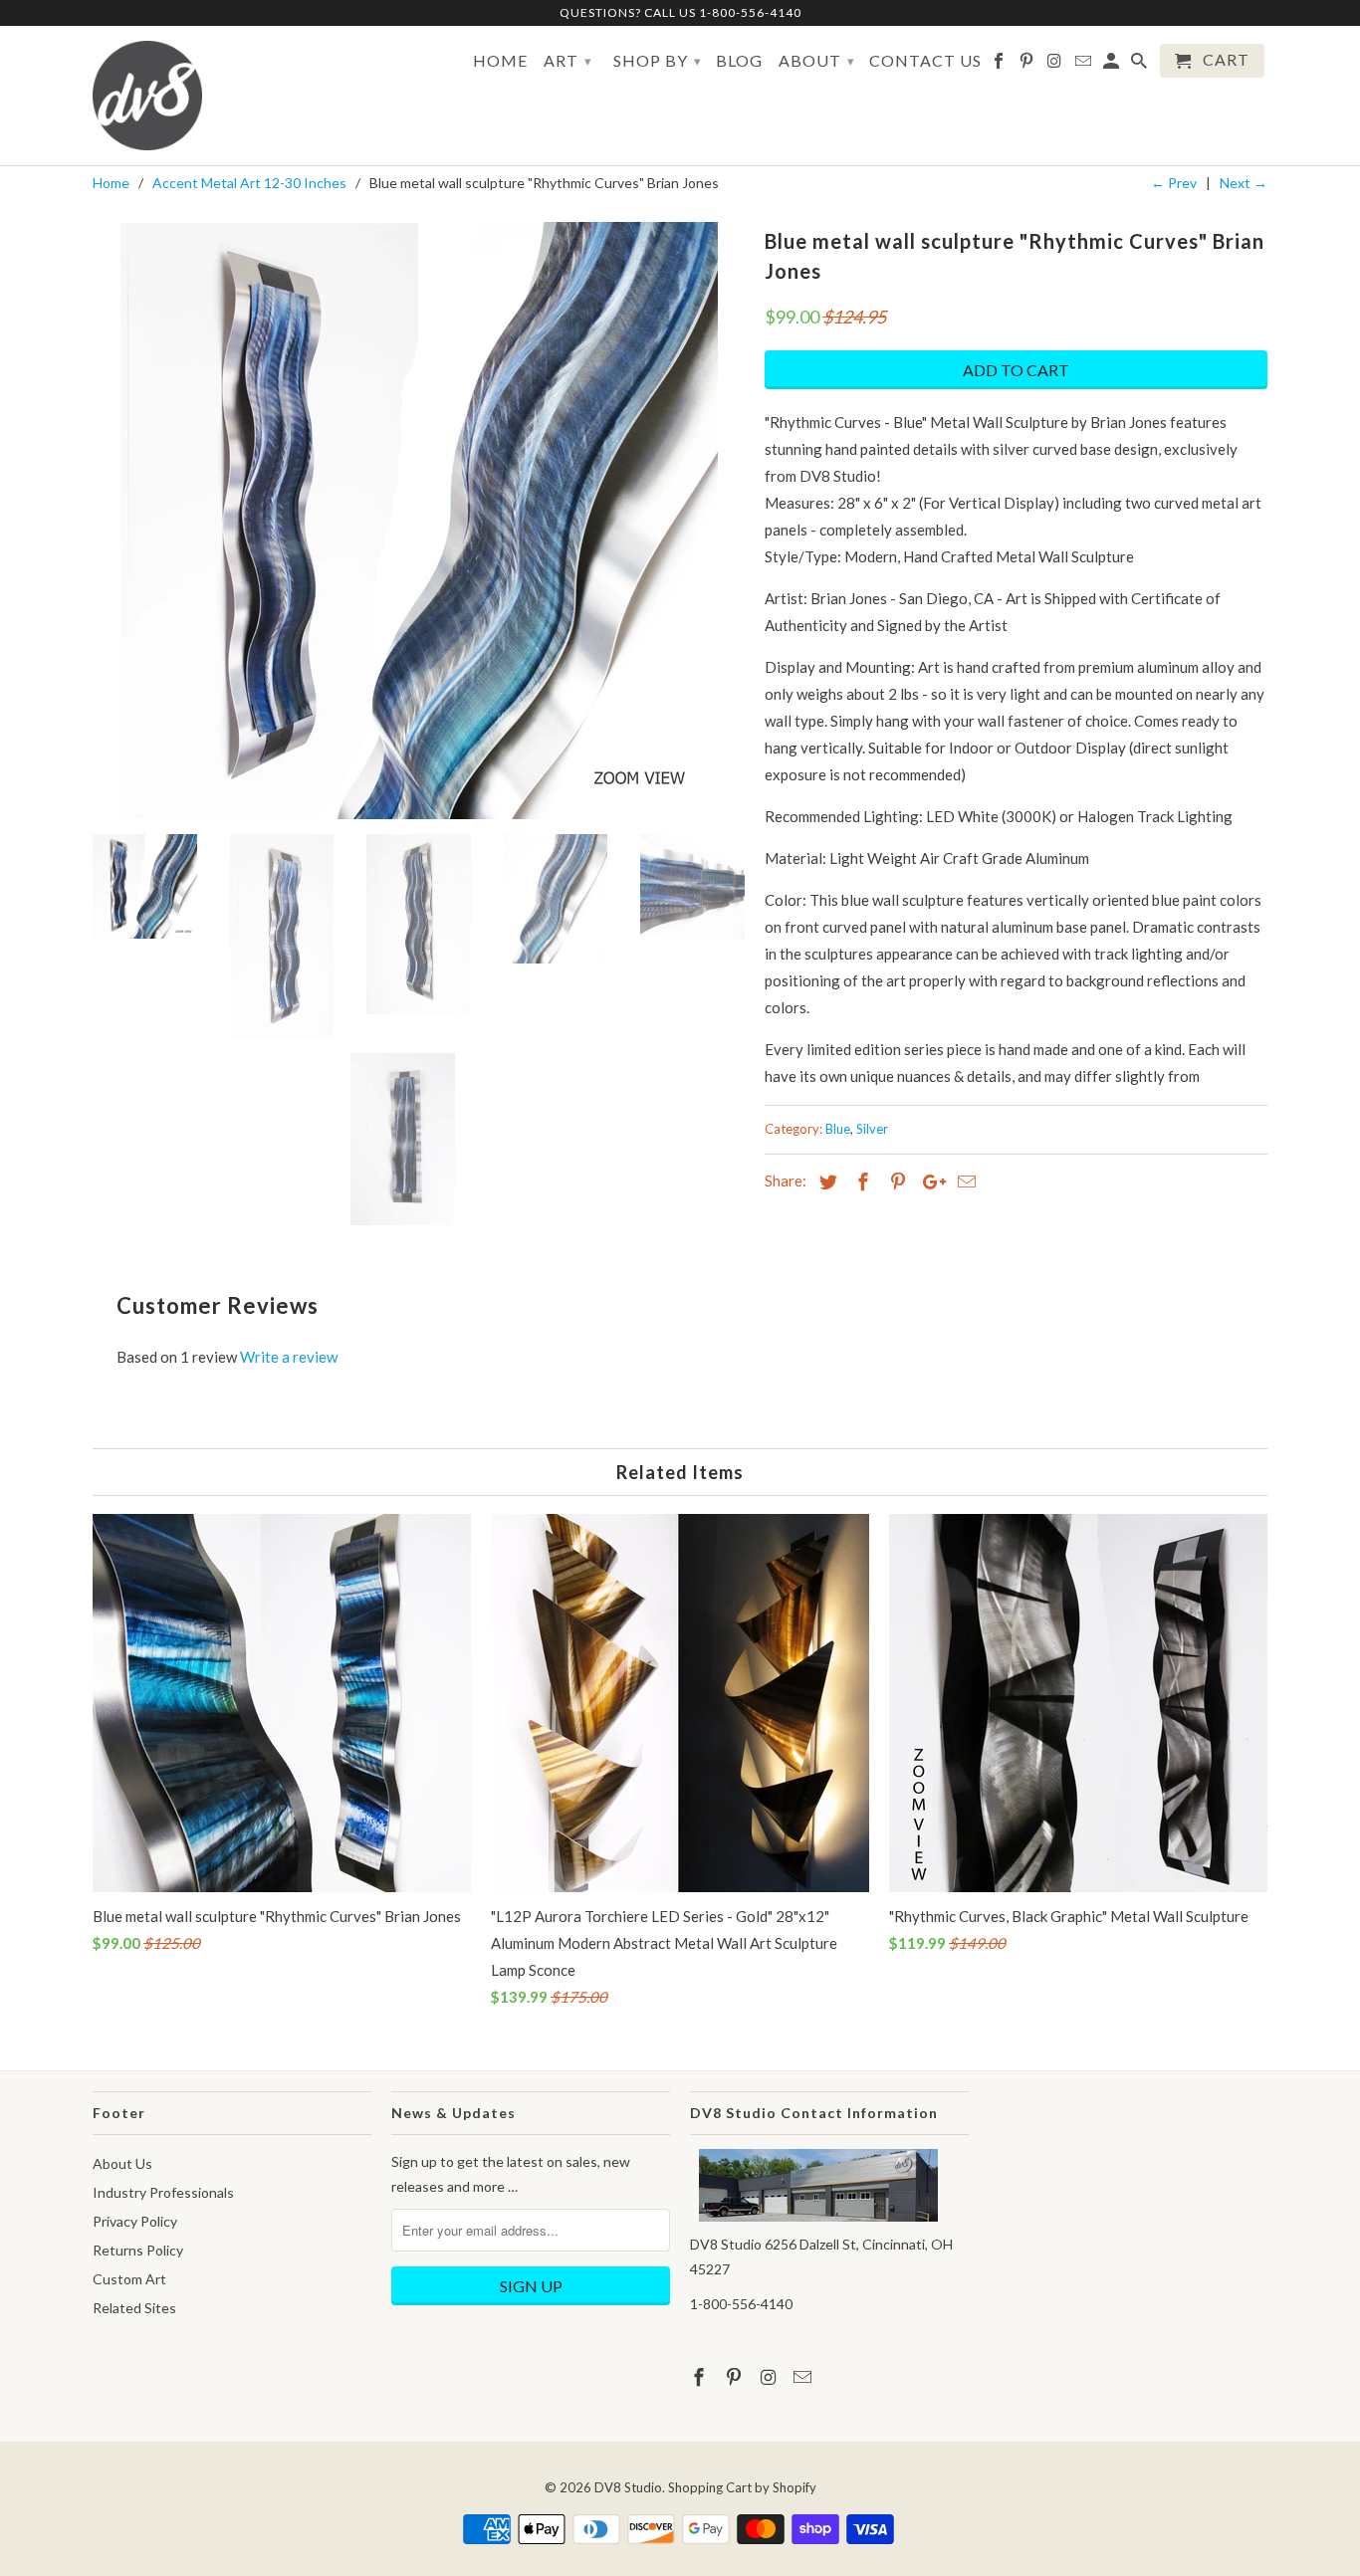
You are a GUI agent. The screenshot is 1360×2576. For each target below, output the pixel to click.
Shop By (658, 60)
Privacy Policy (135, 2221)
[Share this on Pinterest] (895, 1181)
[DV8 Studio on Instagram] (1056, 65)
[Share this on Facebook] (860, 1181)
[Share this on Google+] (929, 1181)
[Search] (1140, 65)
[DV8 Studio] (147, 96)
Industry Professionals (163, 2192)
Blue (838, 1129)
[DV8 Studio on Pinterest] (1028, 65)
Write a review (289, 1357)
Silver (872, 1129)
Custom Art (129, 2279)
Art (568, 60)
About (817, 60)
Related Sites (134, 2308)
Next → (1244, 183)
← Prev (1174, 183)
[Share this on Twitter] (825, 1181)
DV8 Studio (628, 2487)
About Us (122, 2163)
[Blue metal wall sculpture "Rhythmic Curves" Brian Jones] (419, 521)
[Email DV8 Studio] (1085, 65)
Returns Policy (138, 2250)
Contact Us (925, 61)
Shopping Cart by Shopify (742, 2487)
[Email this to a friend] (964, 1181)
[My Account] (1113, 65)
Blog (739, 61)
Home (500, 61)
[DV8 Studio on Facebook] (1000, 65)
